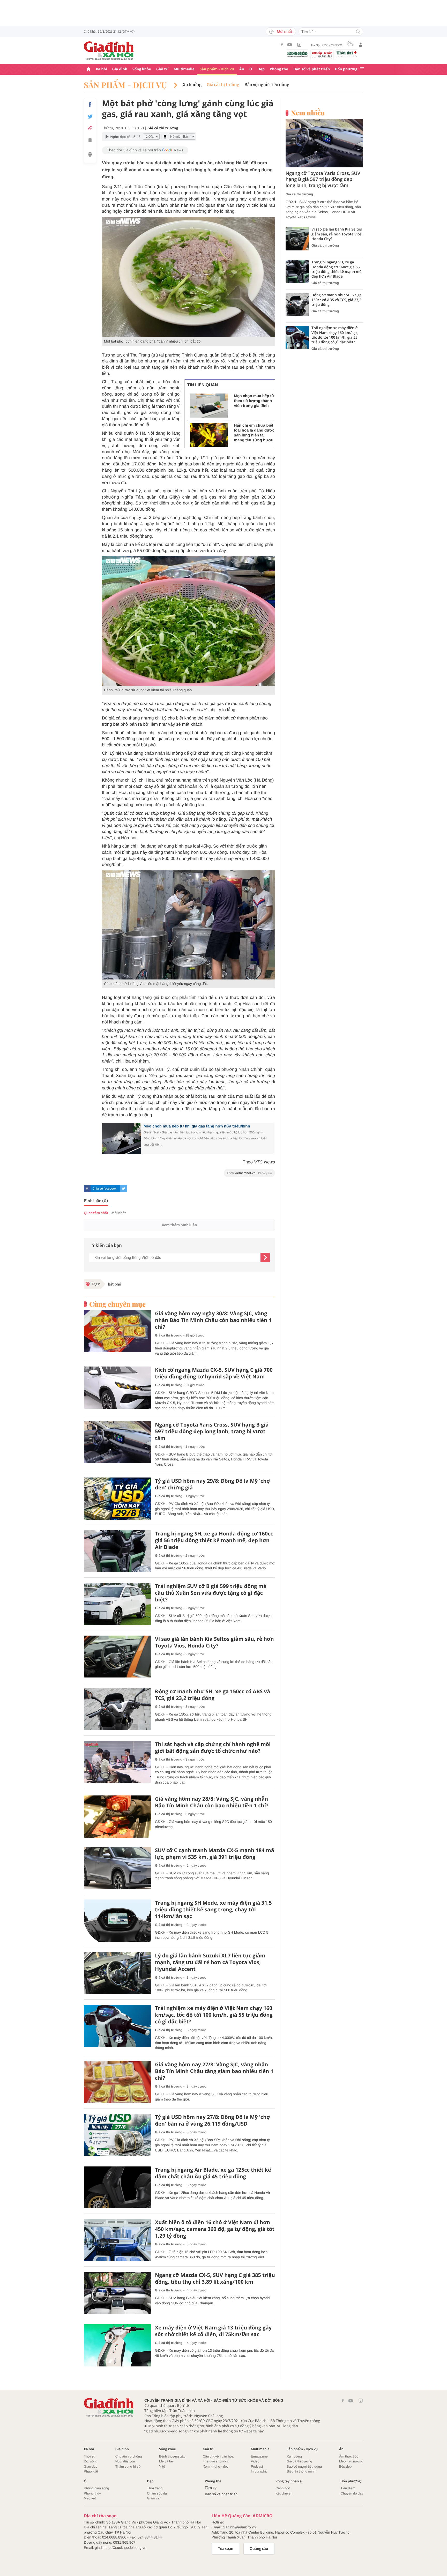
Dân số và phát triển (312, 69)
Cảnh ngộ (283, 2488)
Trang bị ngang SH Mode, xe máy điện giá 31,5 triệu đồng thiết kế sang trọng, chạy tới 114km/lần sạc (213, 1910)
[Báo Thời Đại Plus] (347, 54)
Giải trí (162, 69)
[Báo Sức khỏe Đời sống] (297, 54)
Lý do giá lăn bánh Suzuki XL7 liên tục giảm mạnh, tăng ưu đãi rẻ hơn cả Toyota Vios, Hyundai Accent (210, 1962)
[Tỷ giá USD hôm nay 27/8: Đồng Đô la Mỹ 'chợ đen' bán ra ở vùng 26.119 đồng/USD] (117, 2135)
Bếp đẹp (345, 2466)
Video (255, 2461)
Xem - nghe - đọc (216, 2466)
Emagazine (259, 2456)
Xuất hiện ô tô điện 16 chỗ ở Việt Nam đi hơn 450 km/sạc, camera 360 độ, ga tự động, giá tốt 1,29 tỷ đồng (215, 2229)
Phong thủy (92, 2493)
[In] (90, 155)
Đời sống (91, 2461)
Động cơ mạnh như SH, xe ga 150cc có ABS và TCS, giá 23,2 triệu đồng (213, 1695)
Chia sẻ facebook (105, 1189)
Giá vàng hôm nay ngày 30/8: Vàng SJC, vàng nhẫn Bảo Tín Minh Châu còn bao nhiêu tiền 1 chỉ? (213, 1320)
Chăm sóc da (157, 2493)
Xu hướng (192, 85)
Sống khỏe (142, 69)
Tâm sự (211, 2488)
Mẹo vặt (90, 2498)
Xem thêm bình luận (179, 1225)
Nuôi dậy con (125, 2461)
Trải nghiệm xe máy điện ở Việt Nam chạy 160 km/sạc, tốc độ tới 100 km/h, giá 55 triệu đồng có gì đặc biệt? (214, 2015)
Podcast (257, 2466)
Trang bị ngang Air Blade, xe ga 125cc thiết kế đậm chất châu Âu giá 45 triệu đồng (213, 2173)
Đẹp (261, 69)
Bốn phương (346, 69)
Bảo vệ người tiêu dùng (267, 85)
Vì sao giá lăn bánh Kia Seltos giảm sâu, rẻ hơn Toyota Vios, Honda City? (214, 1642)
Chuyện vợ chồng (129, 2456)
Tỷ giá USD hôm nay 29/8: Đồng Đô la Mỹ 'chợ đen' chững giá (213, 1484)
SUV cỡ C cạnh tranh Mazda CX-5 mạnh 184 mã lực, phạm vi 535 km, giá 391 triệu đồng (215, 1854)
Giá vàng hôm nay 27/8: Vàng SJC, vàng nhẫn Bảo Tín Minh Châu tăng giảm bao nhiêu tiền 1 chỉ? (214, 2071)
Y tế (162, 2466)
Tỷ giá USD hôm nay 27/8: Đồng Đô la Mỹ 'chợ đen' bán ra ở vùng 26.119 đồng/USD (213, 2120)
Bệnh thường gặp (172, 2456)
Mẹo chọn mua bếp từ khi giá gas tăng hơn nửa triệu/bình (197, 1126)
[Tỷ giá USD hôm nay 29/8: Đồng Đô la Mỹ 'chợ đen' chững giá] (117, 1499)
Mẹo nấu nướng (351, 2461)
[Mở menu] (362, 69)
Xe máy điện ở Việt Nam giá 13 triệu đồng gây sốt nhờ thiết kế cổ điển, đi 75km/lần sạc (213, 2331)
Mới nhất (285, 32)
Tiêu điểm (348, 2488)
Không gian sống (96, 2488)
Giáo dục (91, 2466)
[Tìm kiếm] (358, 32)
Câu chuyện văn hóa (218, 2456)
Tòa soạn (226, 2549)
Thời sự (90, 2456)
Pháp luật (91, 2471)
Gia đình (120, 69)
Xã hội (101, 69)
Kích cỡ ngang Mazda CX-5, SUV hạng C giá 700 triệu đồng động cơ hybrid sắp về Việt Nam (214, 1373)
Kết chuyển (284, 2493)
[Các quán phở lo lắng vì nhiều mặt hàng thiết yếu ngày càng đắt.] (188, 925)
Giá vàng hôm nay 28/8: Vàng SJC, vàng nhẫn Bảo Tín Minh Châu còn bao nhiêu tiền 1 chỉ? (212, 1802)
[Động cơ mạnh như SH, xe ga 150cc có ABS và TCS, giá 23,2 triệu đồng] (117, 1709)
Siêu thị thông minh (301, 2471)
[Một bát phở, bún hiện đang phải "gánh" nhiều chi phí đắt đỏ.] (188, 277)
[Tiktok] (299, 45)
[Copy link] (90, 128)
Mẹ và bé (166, 2461)
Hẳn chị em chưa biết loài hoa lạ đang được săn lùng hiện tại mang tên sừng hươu (254, 433)
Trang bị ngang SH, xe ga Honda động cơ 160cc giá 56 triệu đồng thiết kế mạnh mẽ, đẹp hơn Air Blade (214, 1540)
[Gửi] (265, 1257)
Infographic (259, 2471)
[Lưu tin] (90, 141)
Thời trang (155, 2488)
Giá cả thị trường (223, 85)
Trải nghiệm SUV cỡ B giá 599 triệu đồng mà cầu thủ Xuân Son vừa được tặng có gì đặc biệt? (211, 1593)
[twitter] (124, 1189)
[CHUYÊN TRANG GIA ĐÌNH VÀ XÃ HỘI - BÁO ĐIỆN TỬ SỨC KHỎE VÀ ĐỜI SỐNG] (109, 51)
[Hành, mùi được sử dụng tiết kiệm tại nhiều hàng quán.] (188, 621)
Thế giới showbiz (215, 2461)
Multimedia (184, 69)
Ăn (242, 69)
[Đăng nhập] (361, 45)
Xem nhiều (308, 113)
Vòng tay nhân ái (289, 2481)
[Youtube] (290, 45)
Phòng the (279, 69)
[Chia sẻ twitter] (90, 117)
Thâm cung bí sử (128, 2466)
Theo (249, 1173)
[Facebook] (282, 45)
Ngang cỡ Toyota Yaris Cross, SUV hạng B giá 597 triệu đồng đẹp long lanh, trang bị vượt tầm (212, 1431)
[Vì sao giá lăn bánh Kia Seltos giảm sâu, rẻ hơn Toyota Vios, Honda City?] (117, 1657)
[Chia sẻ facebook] (90, 105)
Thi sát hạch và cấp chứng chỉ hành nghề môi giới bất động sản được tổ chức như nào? (213, 1748)
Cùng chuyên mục (117, 1304)
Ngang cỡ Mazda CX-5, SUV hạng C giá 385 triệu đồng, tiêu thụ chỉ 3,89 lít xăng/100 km (215, 2278)
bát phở (115, 1284)
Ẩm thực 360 (349, 2456)
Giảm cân (154, 2498)
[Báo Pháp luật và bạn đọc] (322, 55)
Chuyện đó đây (352, 2493)
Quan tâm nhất (96, 1213)
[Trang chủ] (88, 69)
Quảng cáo (259, 2549)
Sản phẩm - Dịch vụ (217, 69)
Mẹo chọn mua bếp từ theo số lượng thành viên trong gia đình (254, 401)
